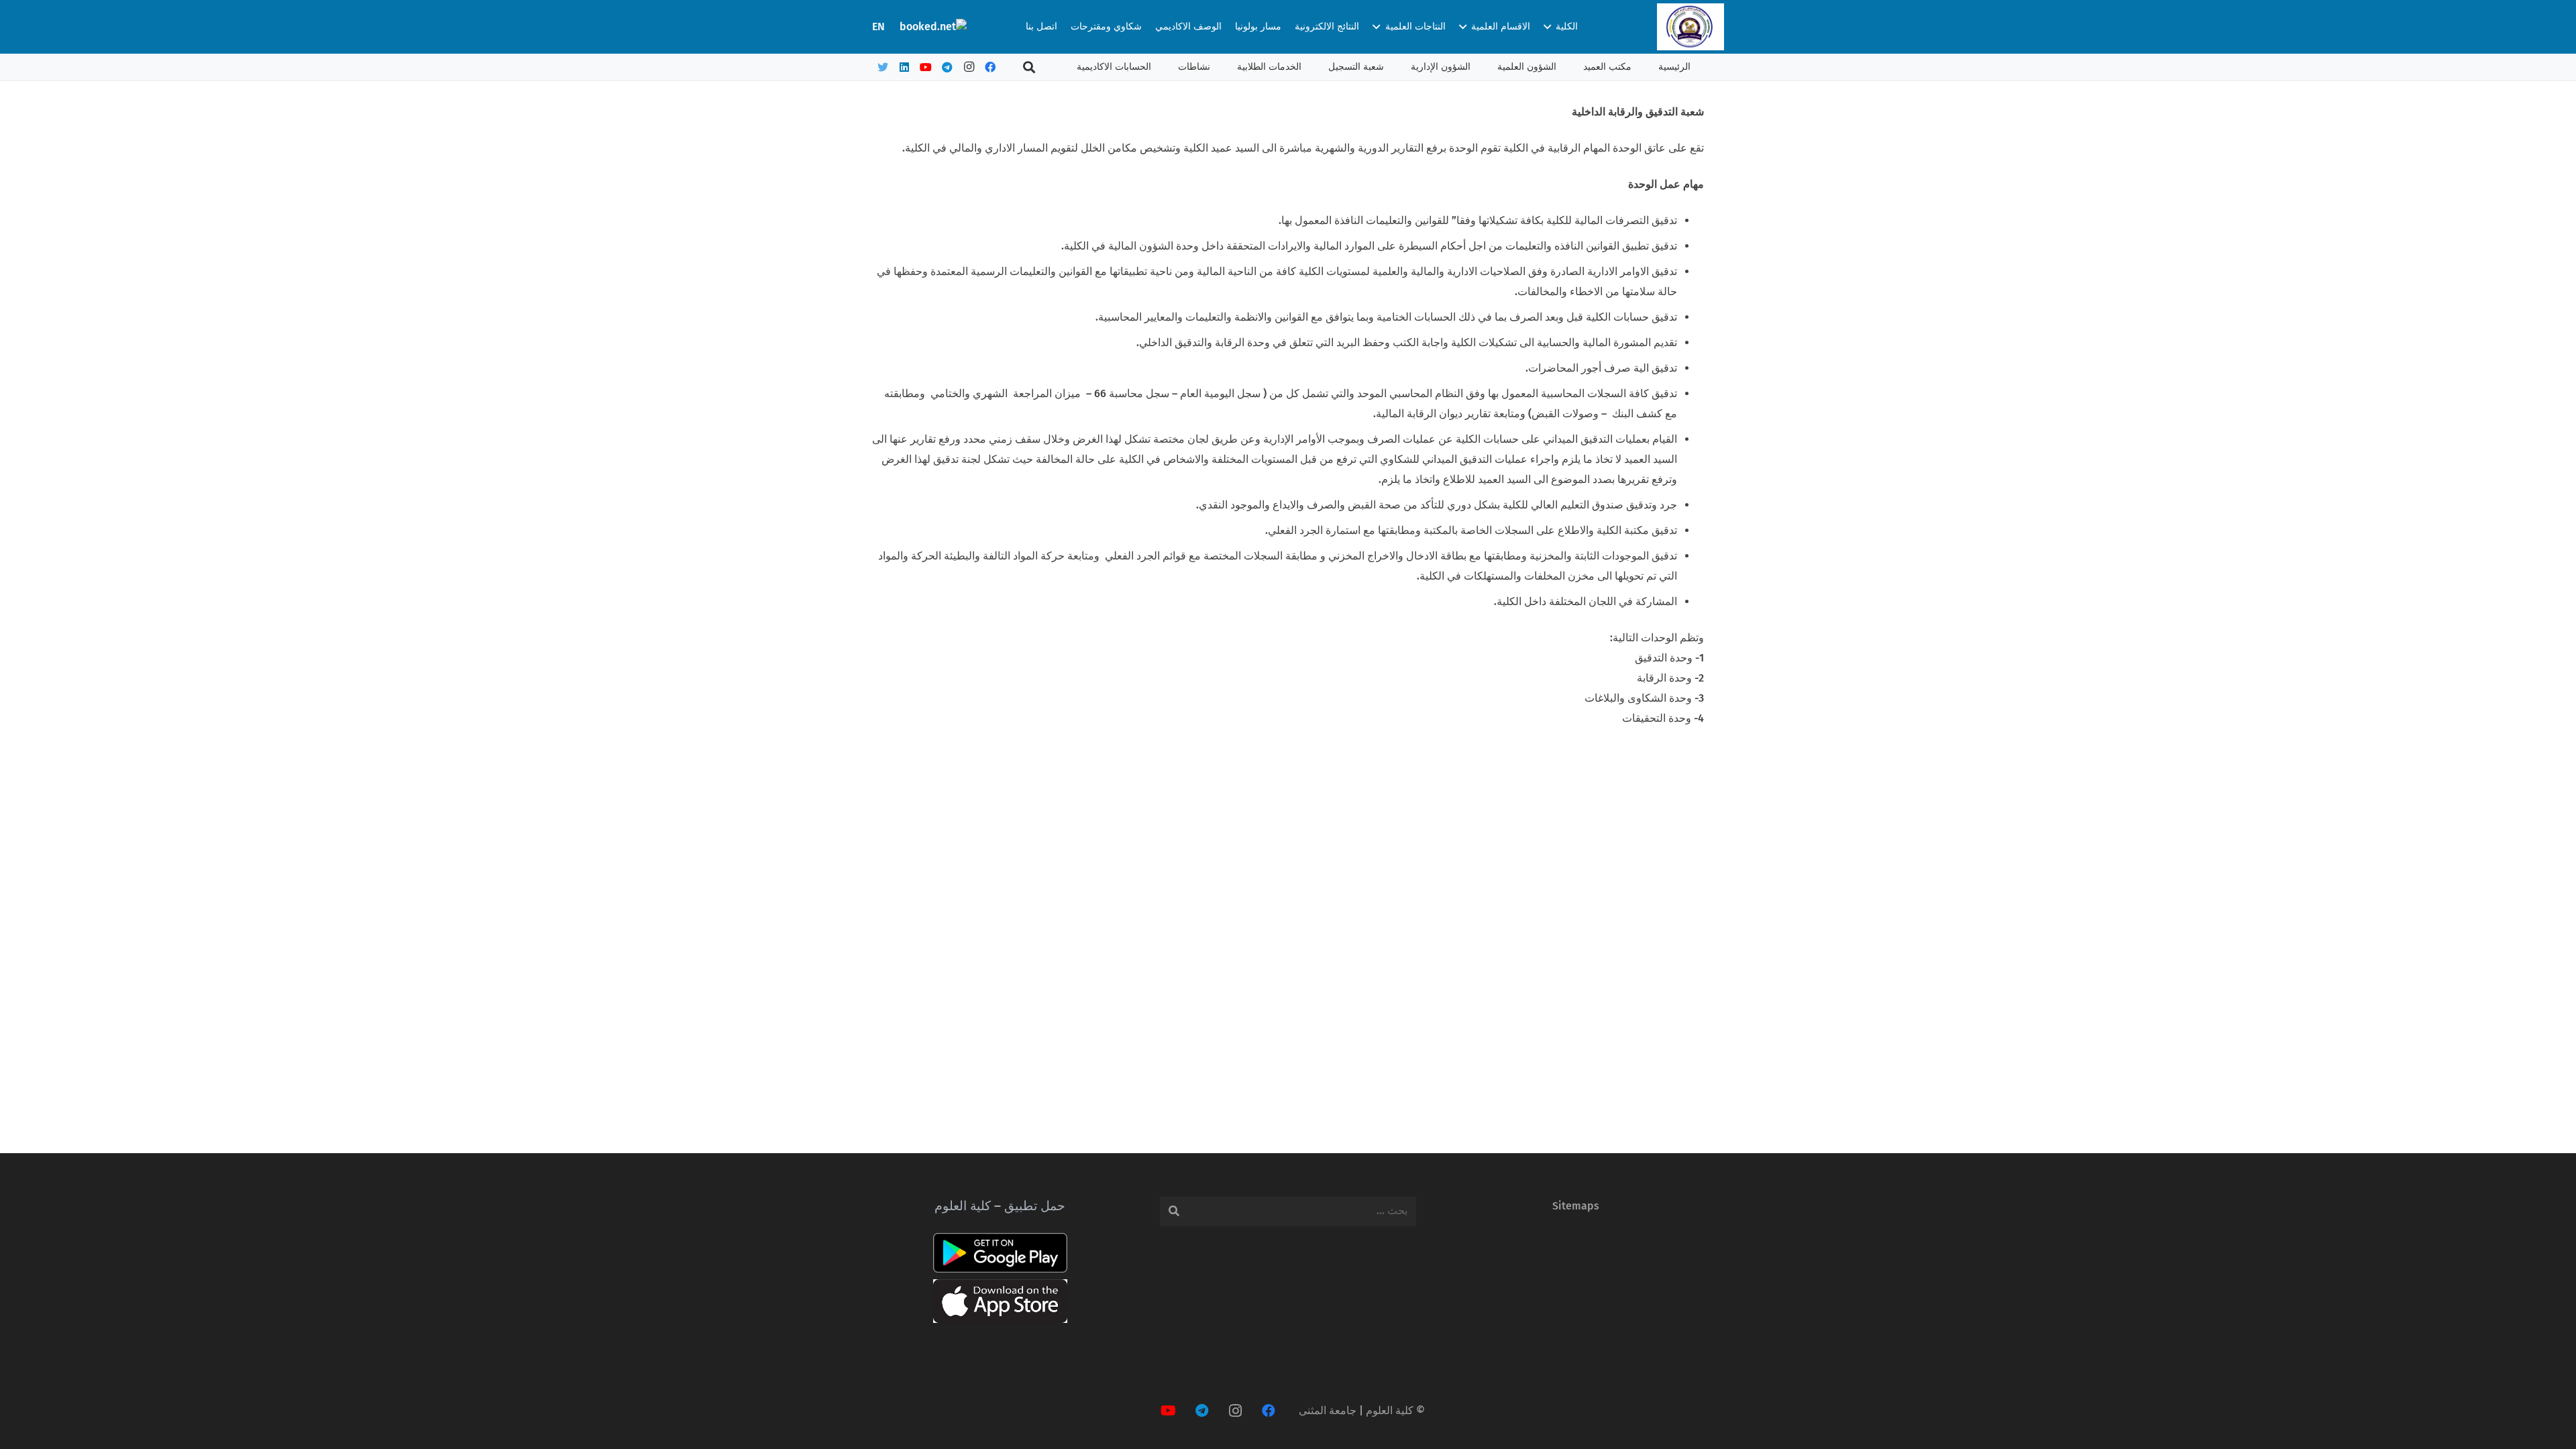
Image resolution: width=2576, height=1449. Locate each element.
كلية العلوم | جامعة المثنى (1356, 1410)
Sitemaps (1576, 1206)
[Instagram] (969, 67)
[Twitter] (883, 67)
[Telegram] (947, 67)
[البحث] (1029, 67)
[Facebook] (990, 67)
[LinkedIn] (904, 67)
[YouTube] (926, 67)
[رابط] (1690, 27)
